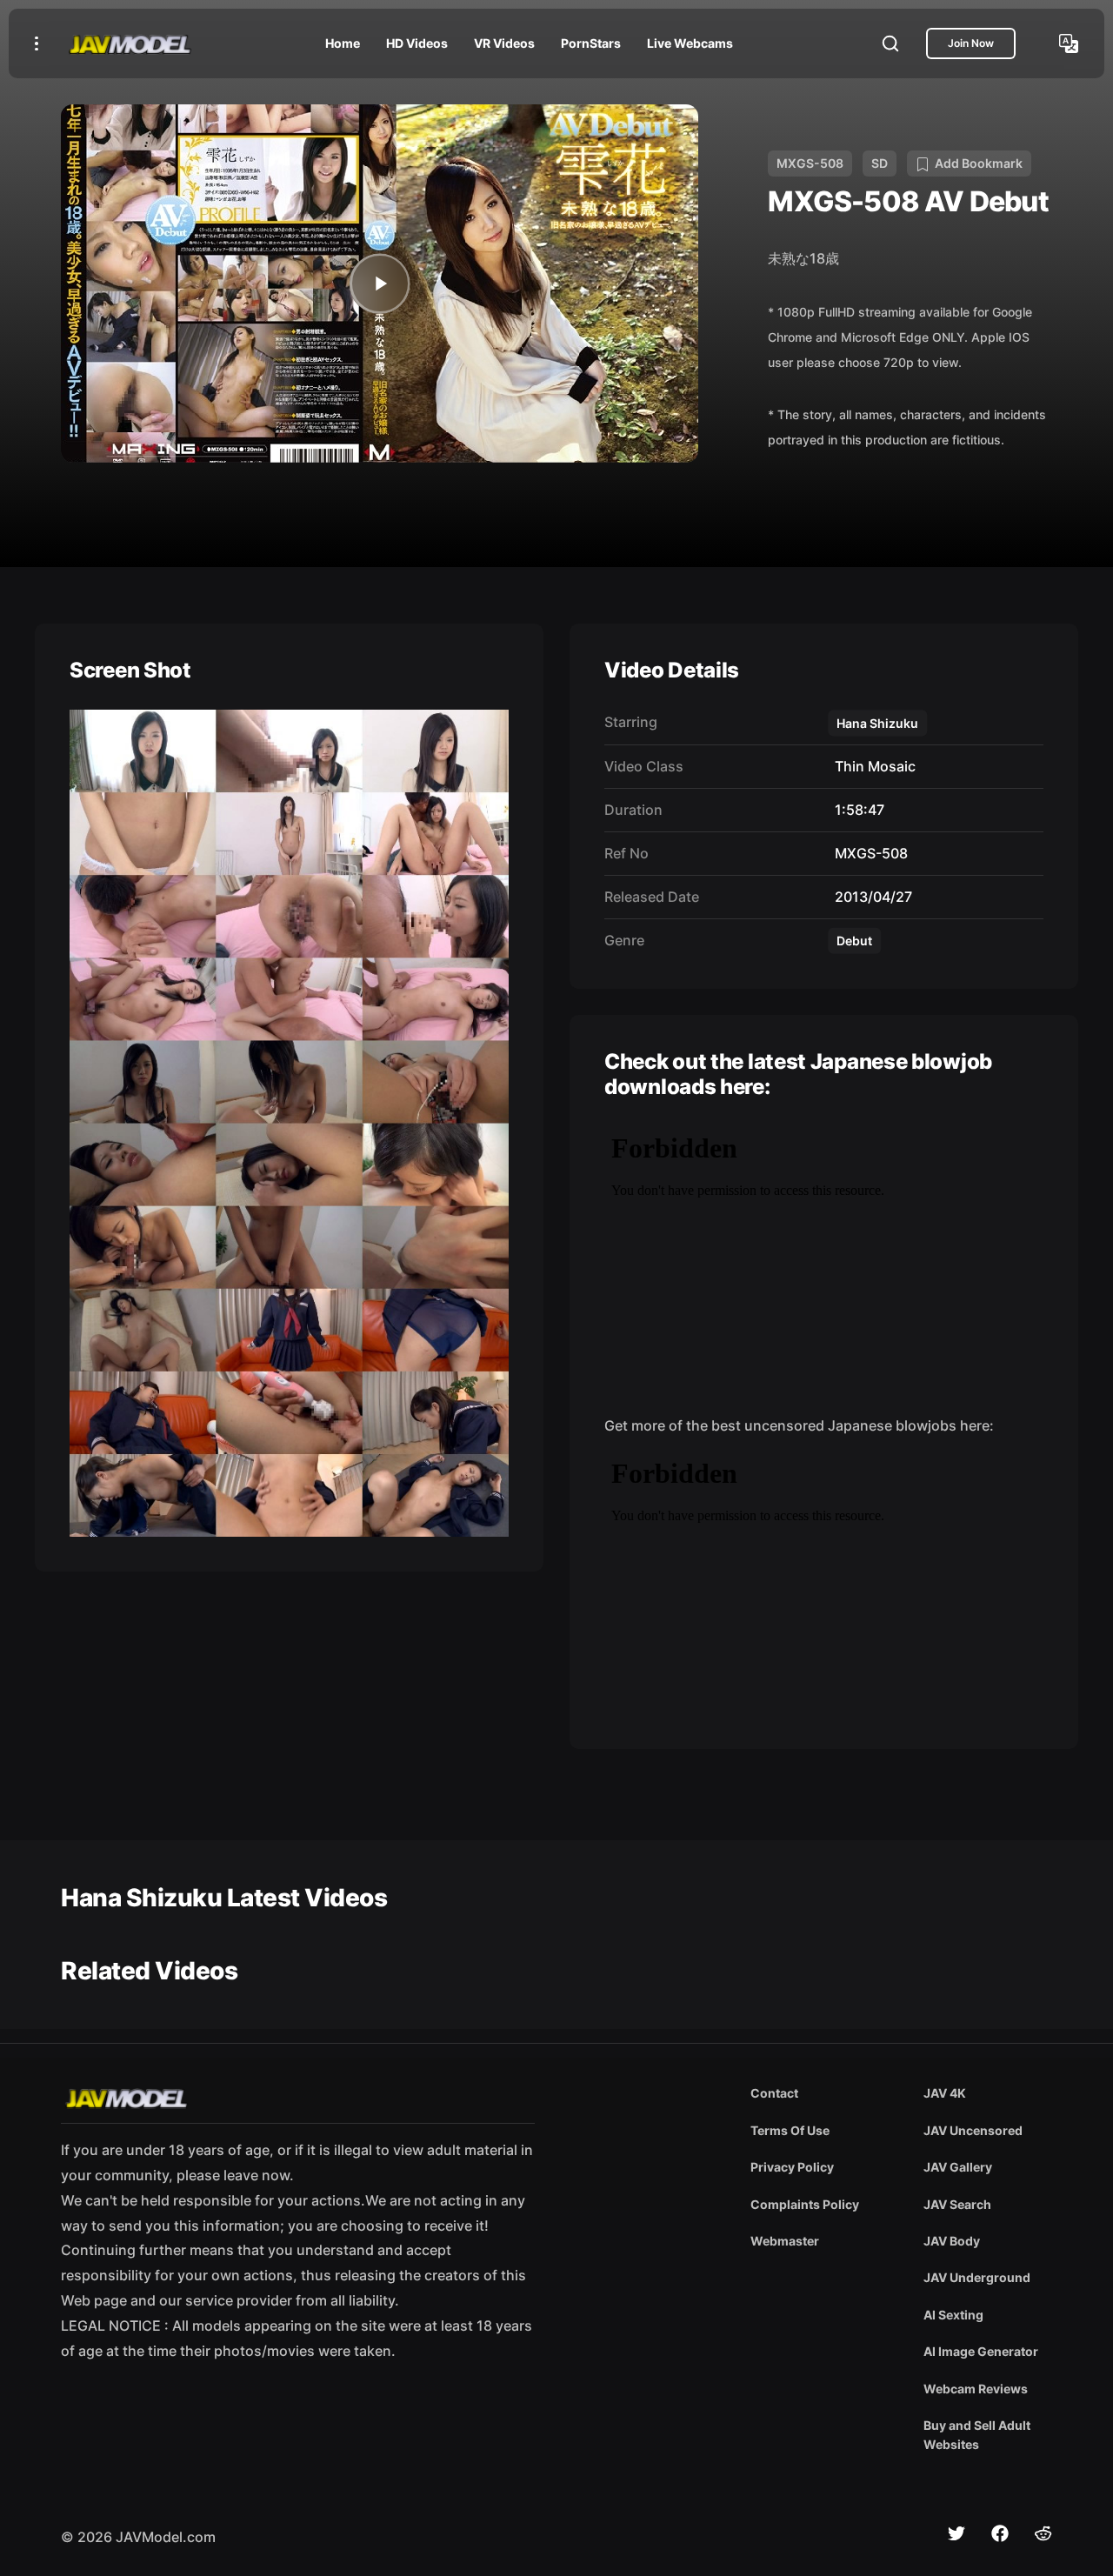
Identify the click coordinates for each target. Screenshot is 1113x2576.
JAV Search (957, 2204)
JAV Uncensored (973, 2130)
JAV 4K (945, 2093)
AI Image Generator (981, 2351)
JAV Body (952, 2241)
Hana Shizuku (877, 723)
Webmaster (785, 2241)
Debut (854, 941)
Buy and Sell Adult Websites (977, 2435)
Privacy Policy (792, 2167)
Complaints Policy (805, 2204)
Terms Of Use (790, 2130)
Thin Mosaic (872, 766)
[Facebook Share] (1000, 2533)
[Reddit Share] (1043, 2533)
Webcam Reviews (976, 2389)
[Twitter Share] (956, 2533)
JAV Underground (977, 2277)
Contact (774, 2093)
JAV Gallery (958, 2167)
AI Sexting (953, 2315)
